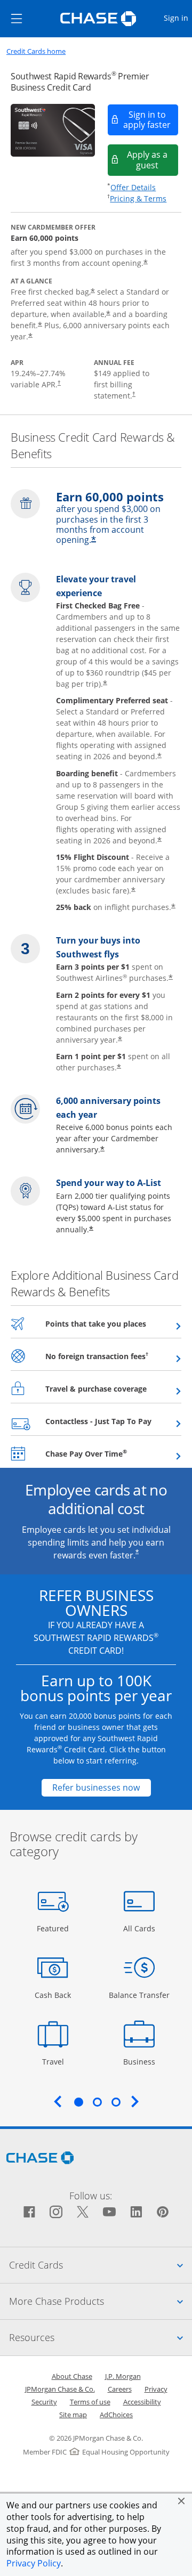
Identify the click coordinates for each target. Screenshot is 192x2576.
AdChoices (116, 2415)
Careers (120, 2389)
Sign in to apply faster (151, 120)
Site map (73, 2415)
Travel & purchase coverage (113, 1388)
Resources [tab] (101, 2337)
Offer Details (133, 187)
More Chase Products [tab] (101, 2301)
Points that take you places (113, 1323)
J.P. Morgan (123, 2376)
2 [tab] (97, 2102)
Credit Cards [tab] (101, 2265)
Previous (58, 2101)
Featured (54, 1928)
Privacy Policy (34, 2563)
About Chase (72, 2376)
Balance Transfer (139, 1995)
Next (135, 2101)
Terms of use (90, 2402)
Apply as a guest (153, 160)
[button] (181, 2501)
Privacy (156, 2389)
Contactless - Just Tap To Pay (113, 1421)
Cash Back (53, 1995)
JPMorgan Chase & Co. (60, 2389)
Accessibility (142, 2402)
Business (141, 2061)
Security (44, 2402)
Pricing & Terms (138, 198)
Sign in (177, 18)
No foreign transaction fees (113, 1356)
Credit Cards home (36, 51)
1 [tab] (78, 2102)
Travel (57, 2061)
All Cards (141, 1928)
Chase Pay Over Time (112, 1453)
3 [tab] (116, 2102)
